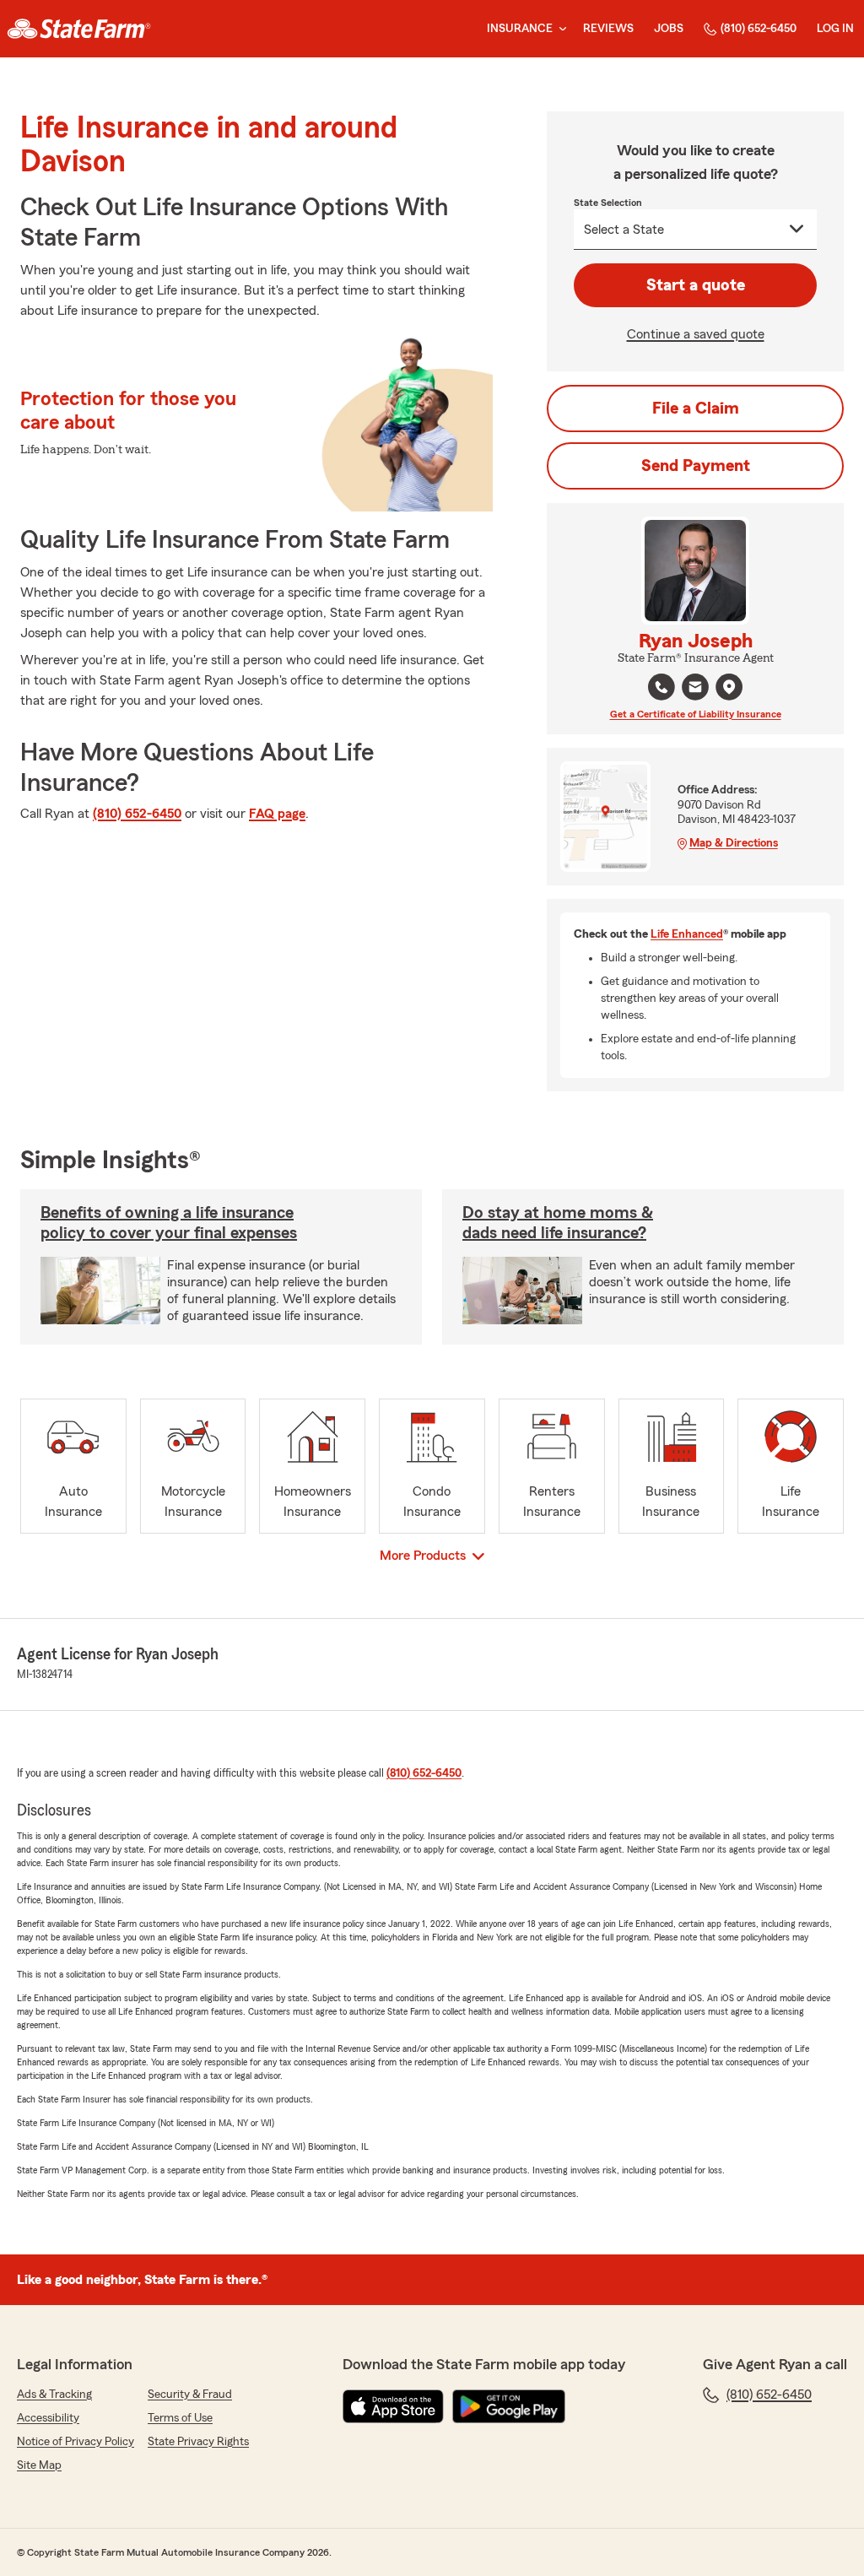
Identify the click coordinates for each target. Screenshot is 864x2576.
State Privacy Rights (198, 2442)
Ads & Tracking (54, 2395)
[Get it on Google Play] (509, 2406)
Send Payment (696, 466)
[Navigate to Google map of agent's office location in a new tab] (729, 687)
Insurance (520, 29)
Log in (835, 29)
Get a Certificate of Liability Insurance (696, 714)
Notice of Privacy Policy (76, 2442)
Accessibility (48, 2418)
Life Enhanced (687, 934)
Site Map (39, 2465)
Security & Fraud (190, 2395)
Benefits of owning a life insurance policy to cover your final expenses (169, 1223)
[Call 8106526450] (661, 687)
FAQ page (277, 814)
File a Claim (696, 409)
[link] (79, 29)
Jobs (669, 29)
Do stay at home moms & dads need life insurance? (558, 1223)
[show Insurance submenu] (559, 29)
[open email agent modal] (695, 689)
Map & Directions (734, 843)
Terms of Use (180, 2418)
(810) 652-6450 (759, 29)
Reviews (608, 29)
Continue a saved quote (696, 334)
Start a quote (696, 285)
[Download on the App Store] (393, 2406)
